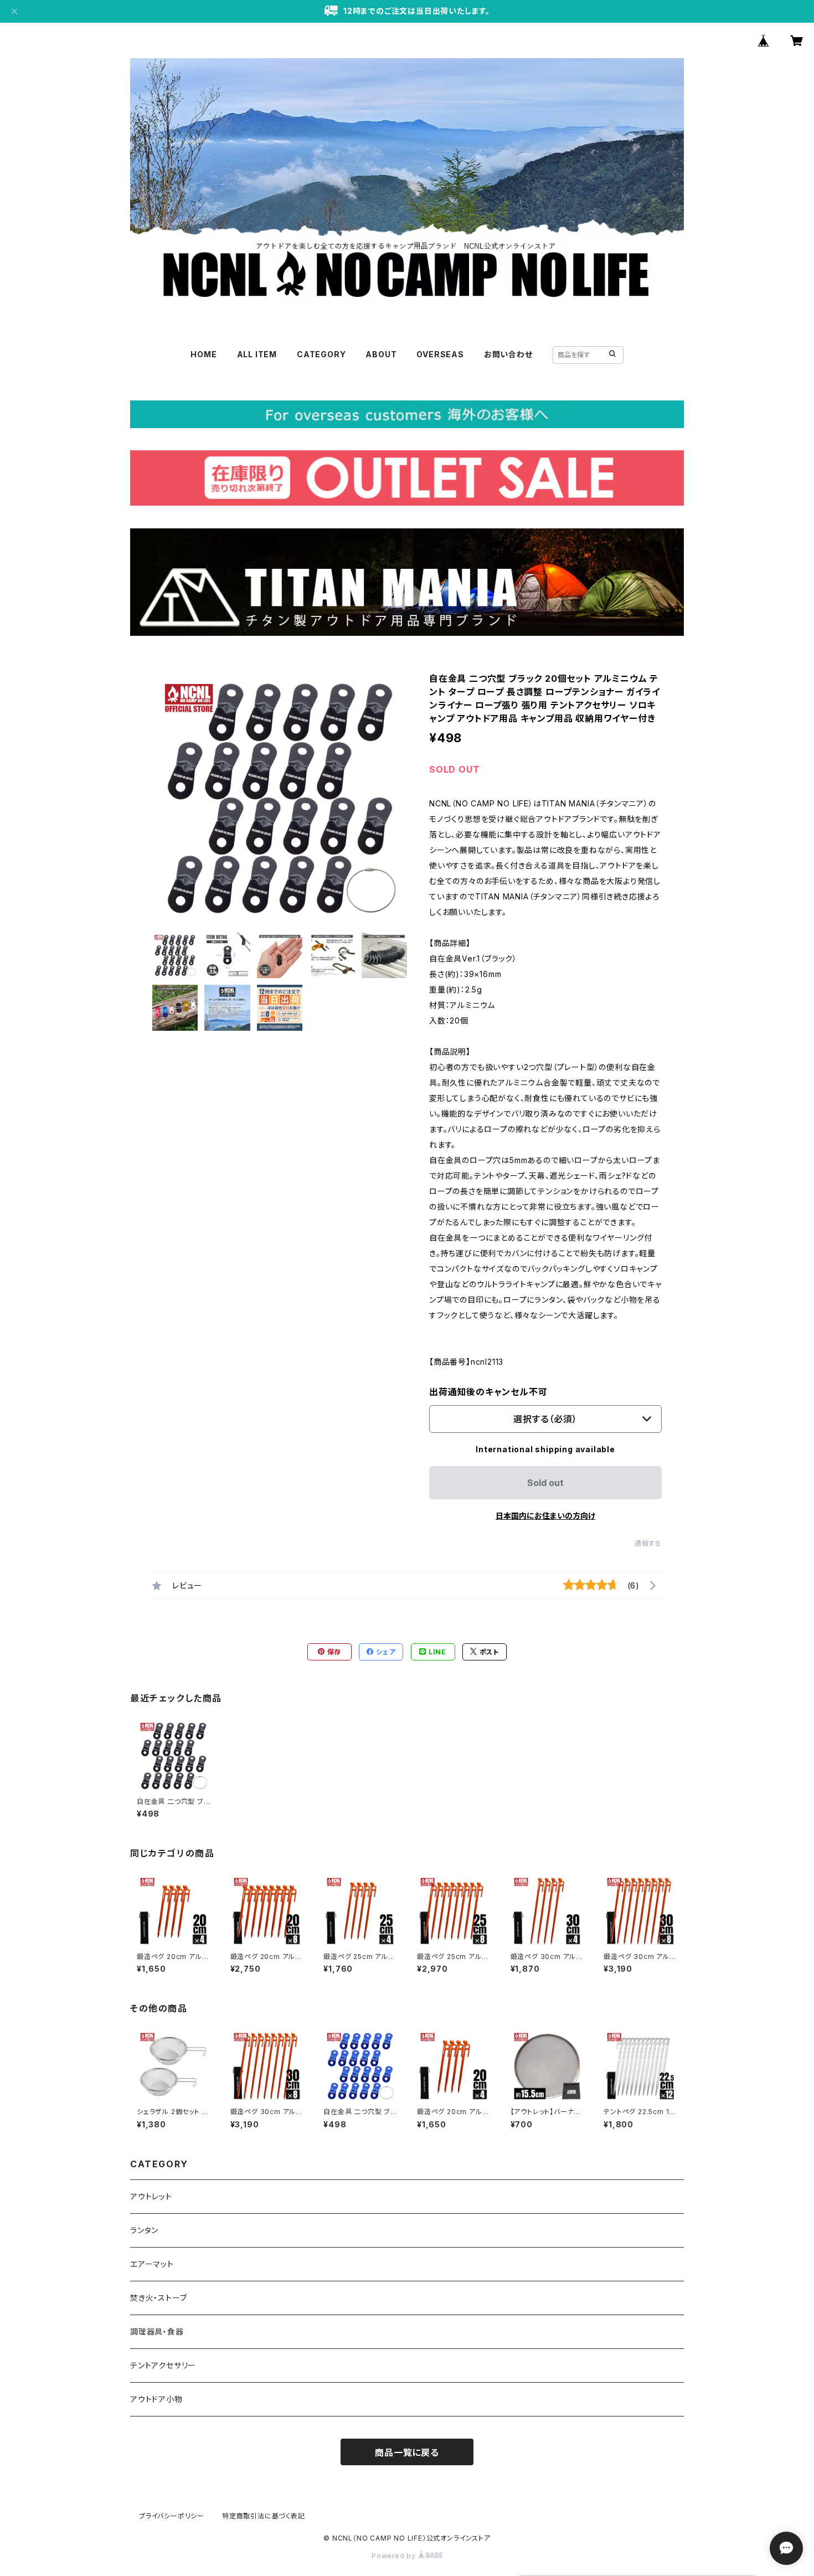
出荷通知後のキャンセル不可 (488, 1392)
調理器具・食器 (157, 2331)
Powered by (395, 2556)
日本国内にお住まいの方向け (545, 1516)
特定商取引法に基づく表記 (264, 2516)
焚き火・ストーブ (158, 2298)
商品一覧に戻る (407, 2452)
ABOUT (381, 354)
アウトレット (151, 2196)
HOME (203, 354)
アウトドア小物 (156, 2399)
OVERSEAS (440, 354)
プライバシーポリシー (172, 2516)
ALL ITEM (257, 354)
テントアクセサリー (163, 2365)
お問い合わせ (508, 354)
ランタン (144, 2230)
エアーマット (152, 2264)
